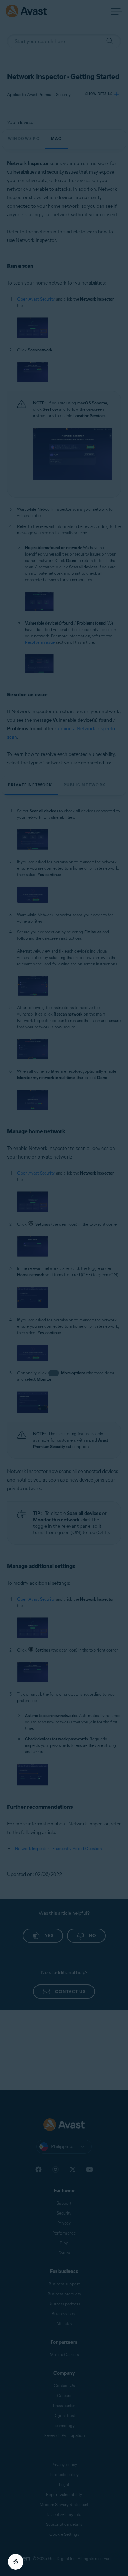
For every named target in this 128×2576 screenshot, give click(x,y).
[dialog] (64, 1288)
